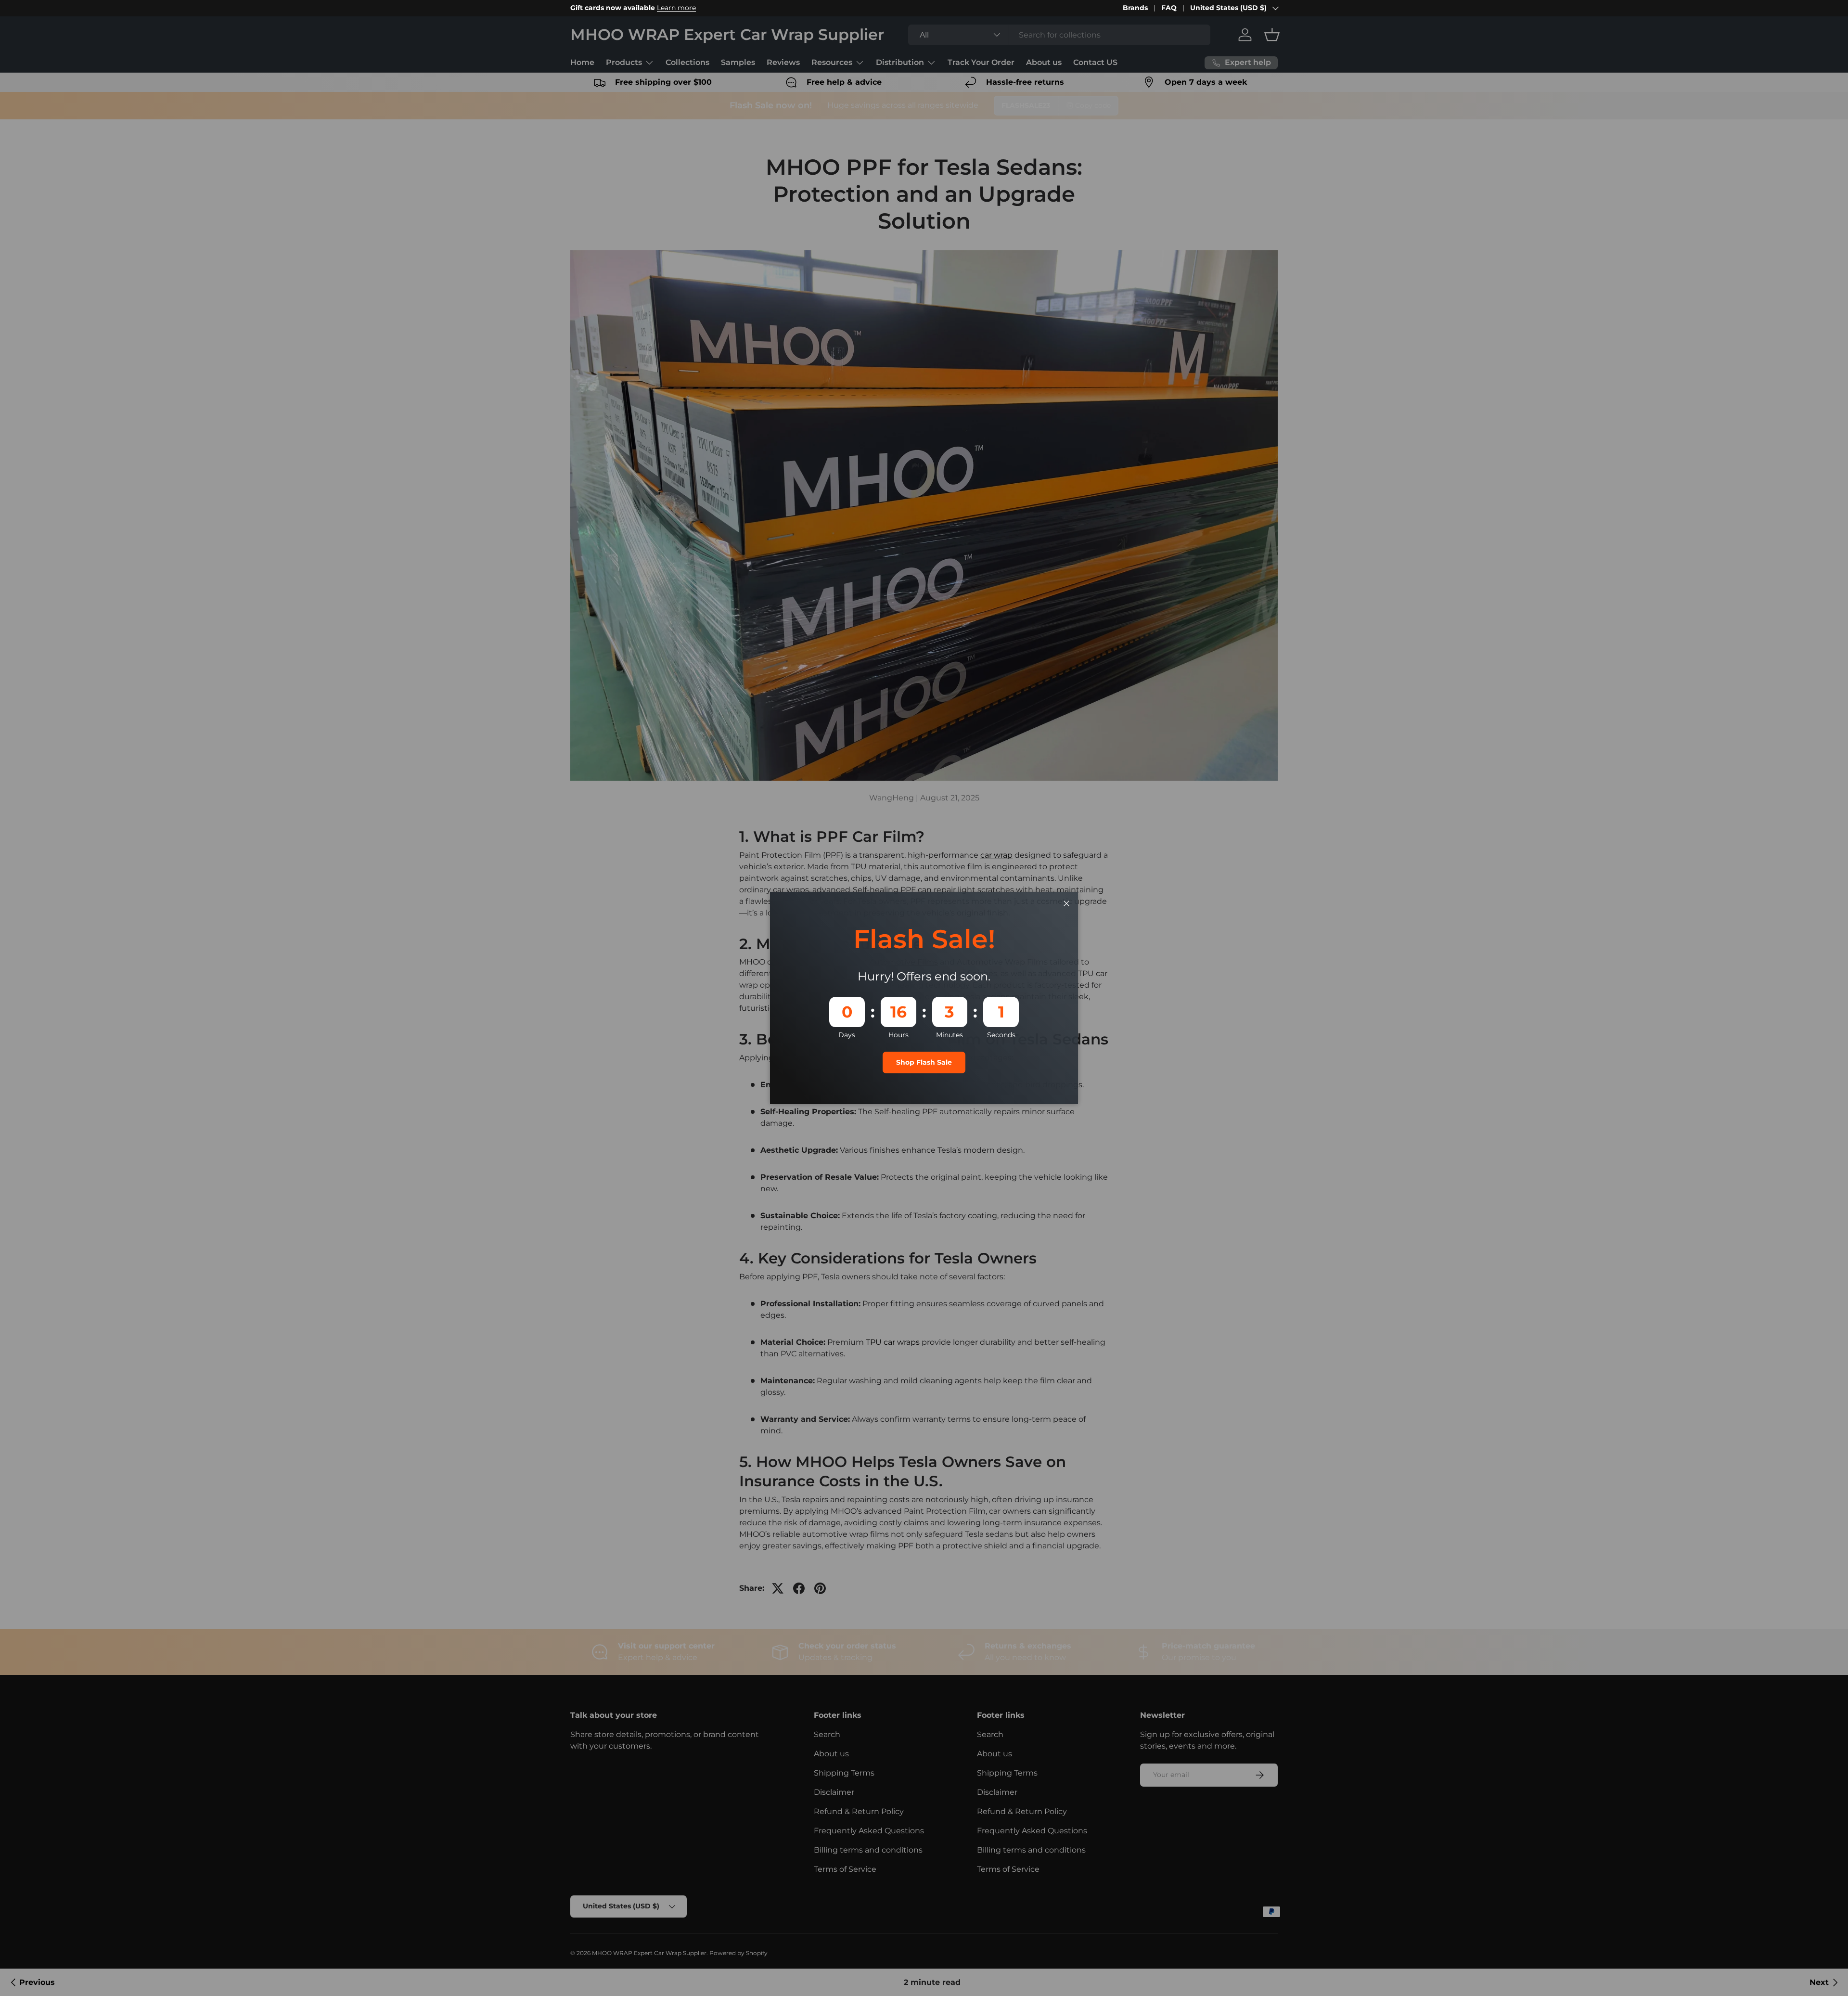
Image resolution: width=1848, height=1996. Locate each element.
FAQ (1169, 8)
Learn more (676, 8)
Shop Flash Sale (924, 1062)
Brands (1135, 8)
